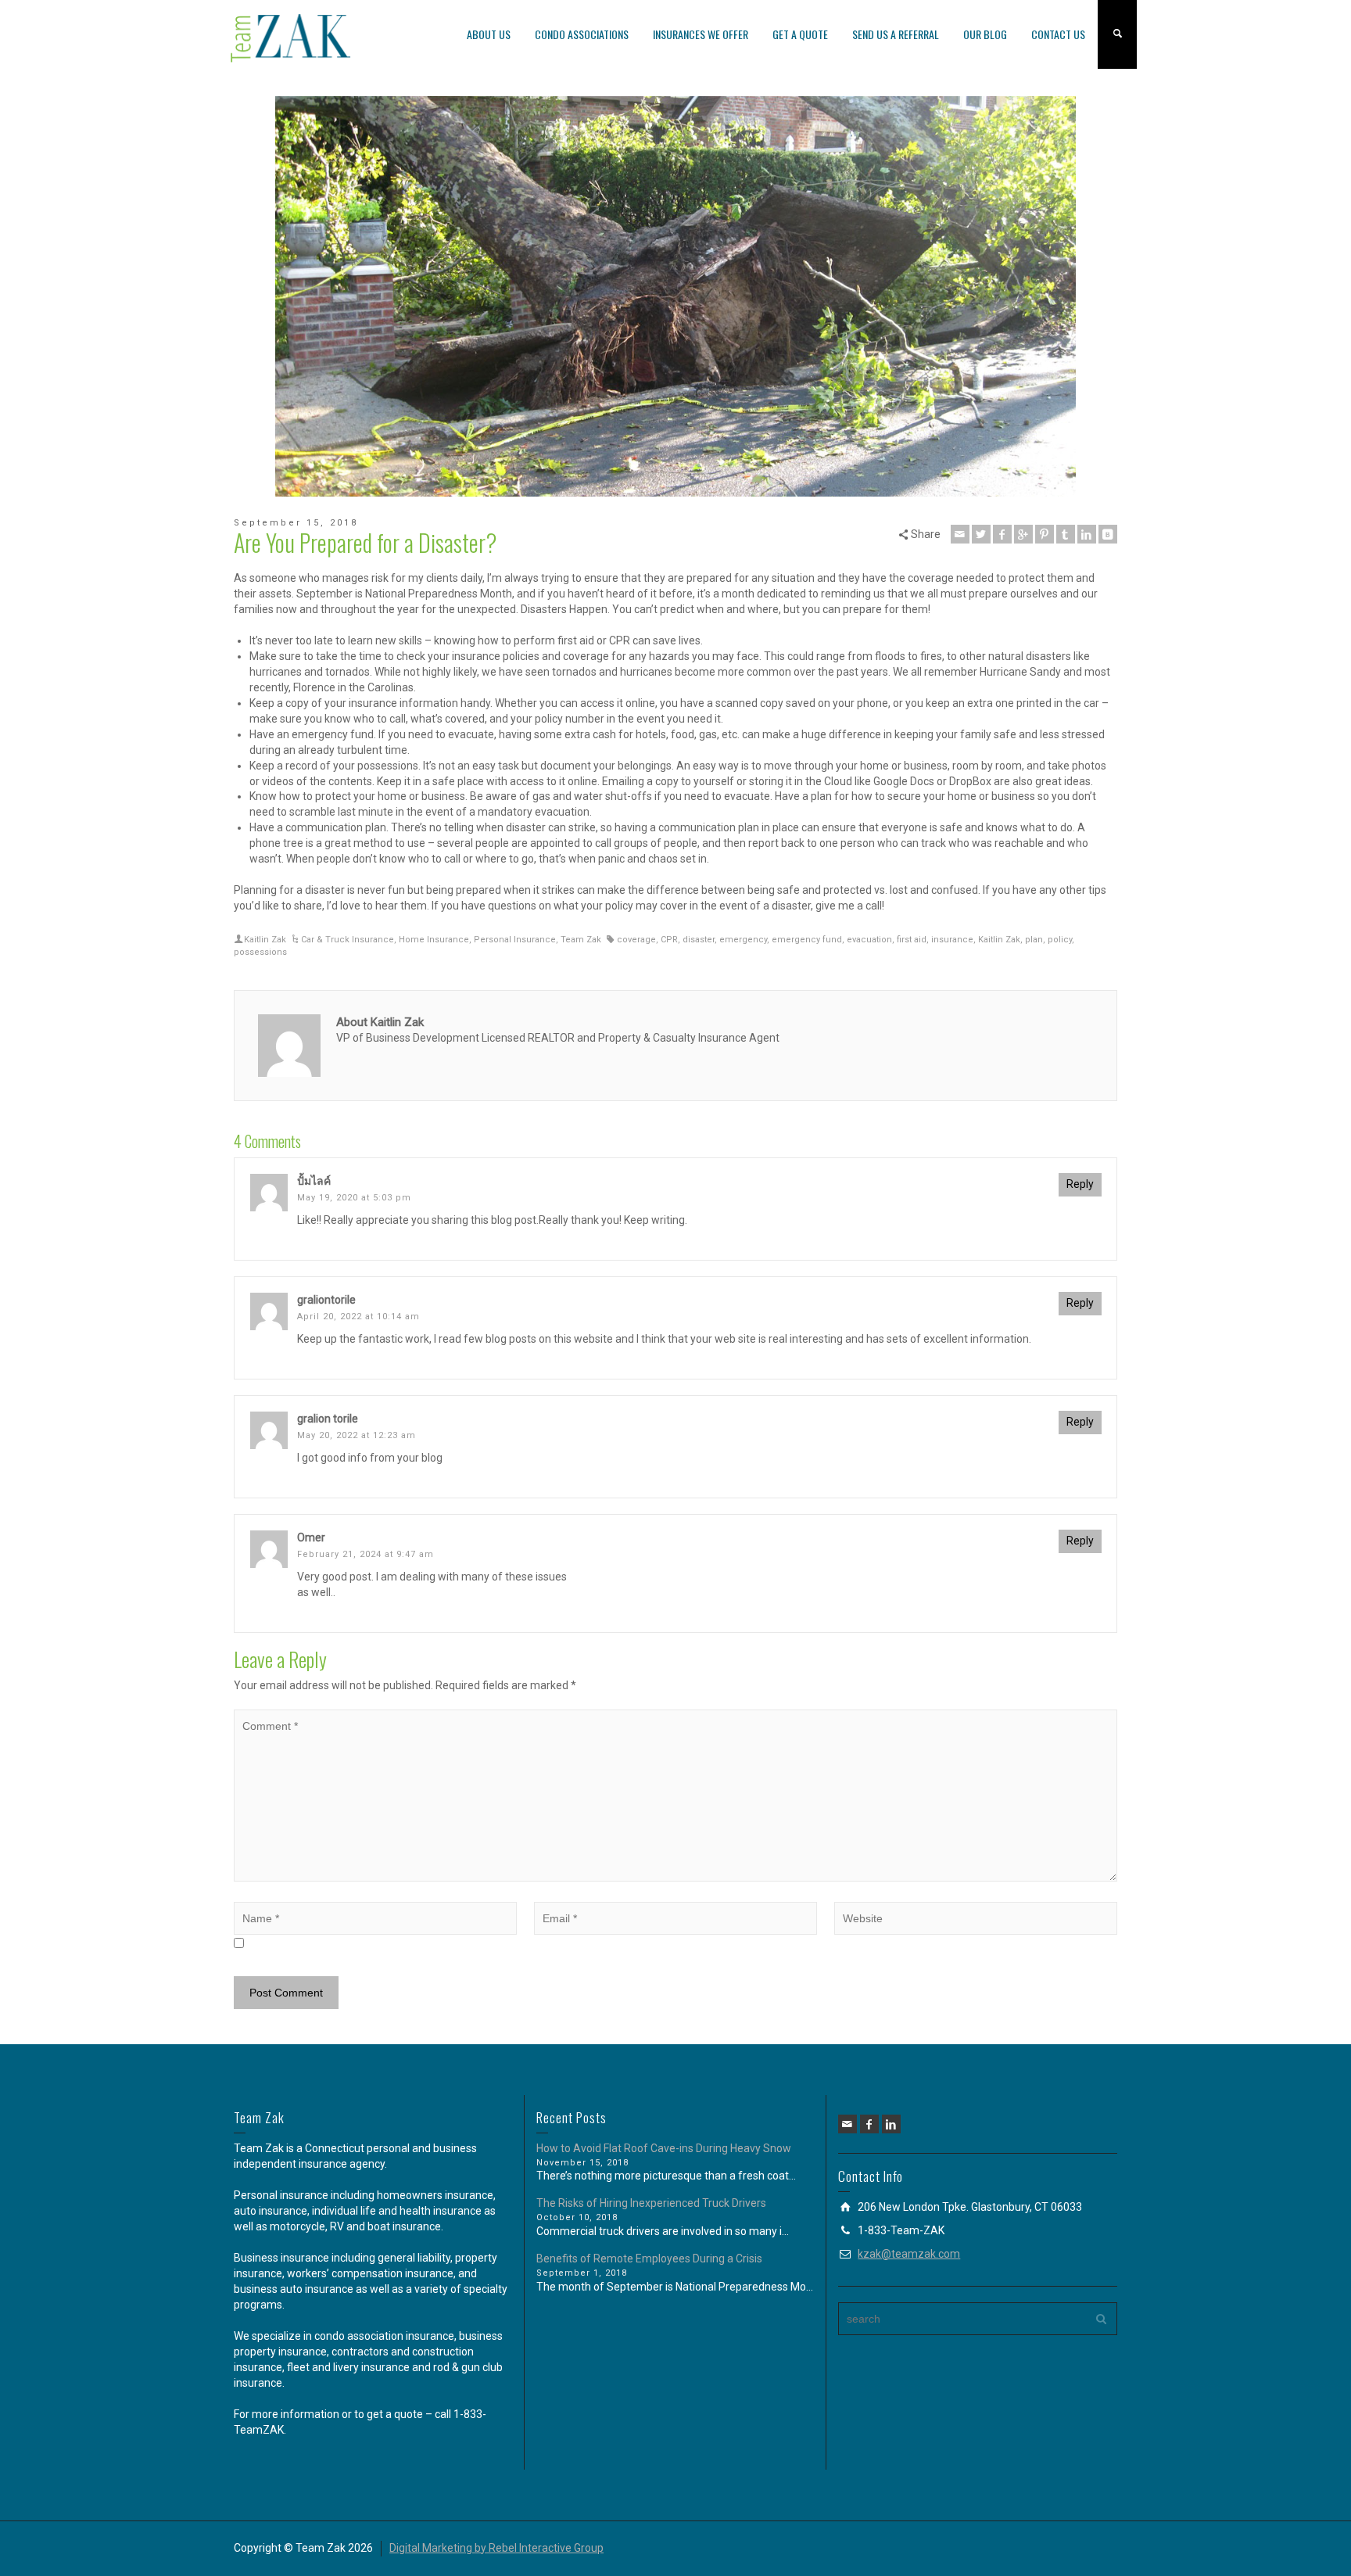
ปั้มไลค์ (314, 1181)
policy (1060, 940)
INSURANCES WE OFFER (701, 34)
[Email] (960, 534)
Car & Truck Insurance (348, 940)
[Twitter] (981, 534)
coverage (636, 940)
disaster (699, 940)
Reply (1080, 1184)
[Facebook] (1002, 534)
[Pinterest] (1045, 534)
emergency (743, 940)
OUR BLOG (985, 34)
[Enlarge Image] (675, 296)
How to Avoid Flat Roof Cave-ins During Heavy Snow (664, 2148)
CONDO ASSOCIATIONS (582, 34)
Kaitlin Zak (265, 940)
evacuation (869, 940)
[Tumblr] (1066, 534)
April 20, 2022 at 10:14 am (358, 1317)
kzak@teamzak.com (909, 2254)
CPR (669, 940)
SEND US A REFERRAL (896, 34)
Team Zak (581, 940)
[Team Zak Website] (292, 38)
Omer (311, 1537)
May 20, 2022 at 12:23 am (357, 1435)
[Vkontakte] (1108, 534)
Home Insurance (434, 940)
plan (1034, 940)
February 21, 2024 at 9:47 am (366, 1554)
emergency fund (807, 940)
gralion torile (328, 1419)
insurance (952, 940)
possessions (260, 952)
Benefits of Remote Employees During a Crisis (649, 2258)
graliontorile (326, 1300)
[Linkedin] (1087, 534)
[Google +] (1023, 534)
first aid (912, 940)
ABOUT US (489, 34)
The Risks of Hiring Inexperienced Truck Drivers (651, 2203)
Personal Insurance (515, 940)
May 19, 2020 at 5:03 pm (354, 1198)
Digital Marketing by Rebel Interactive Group (496, 2548)
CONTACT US (1058, 34)
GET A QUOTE (800, 34)
